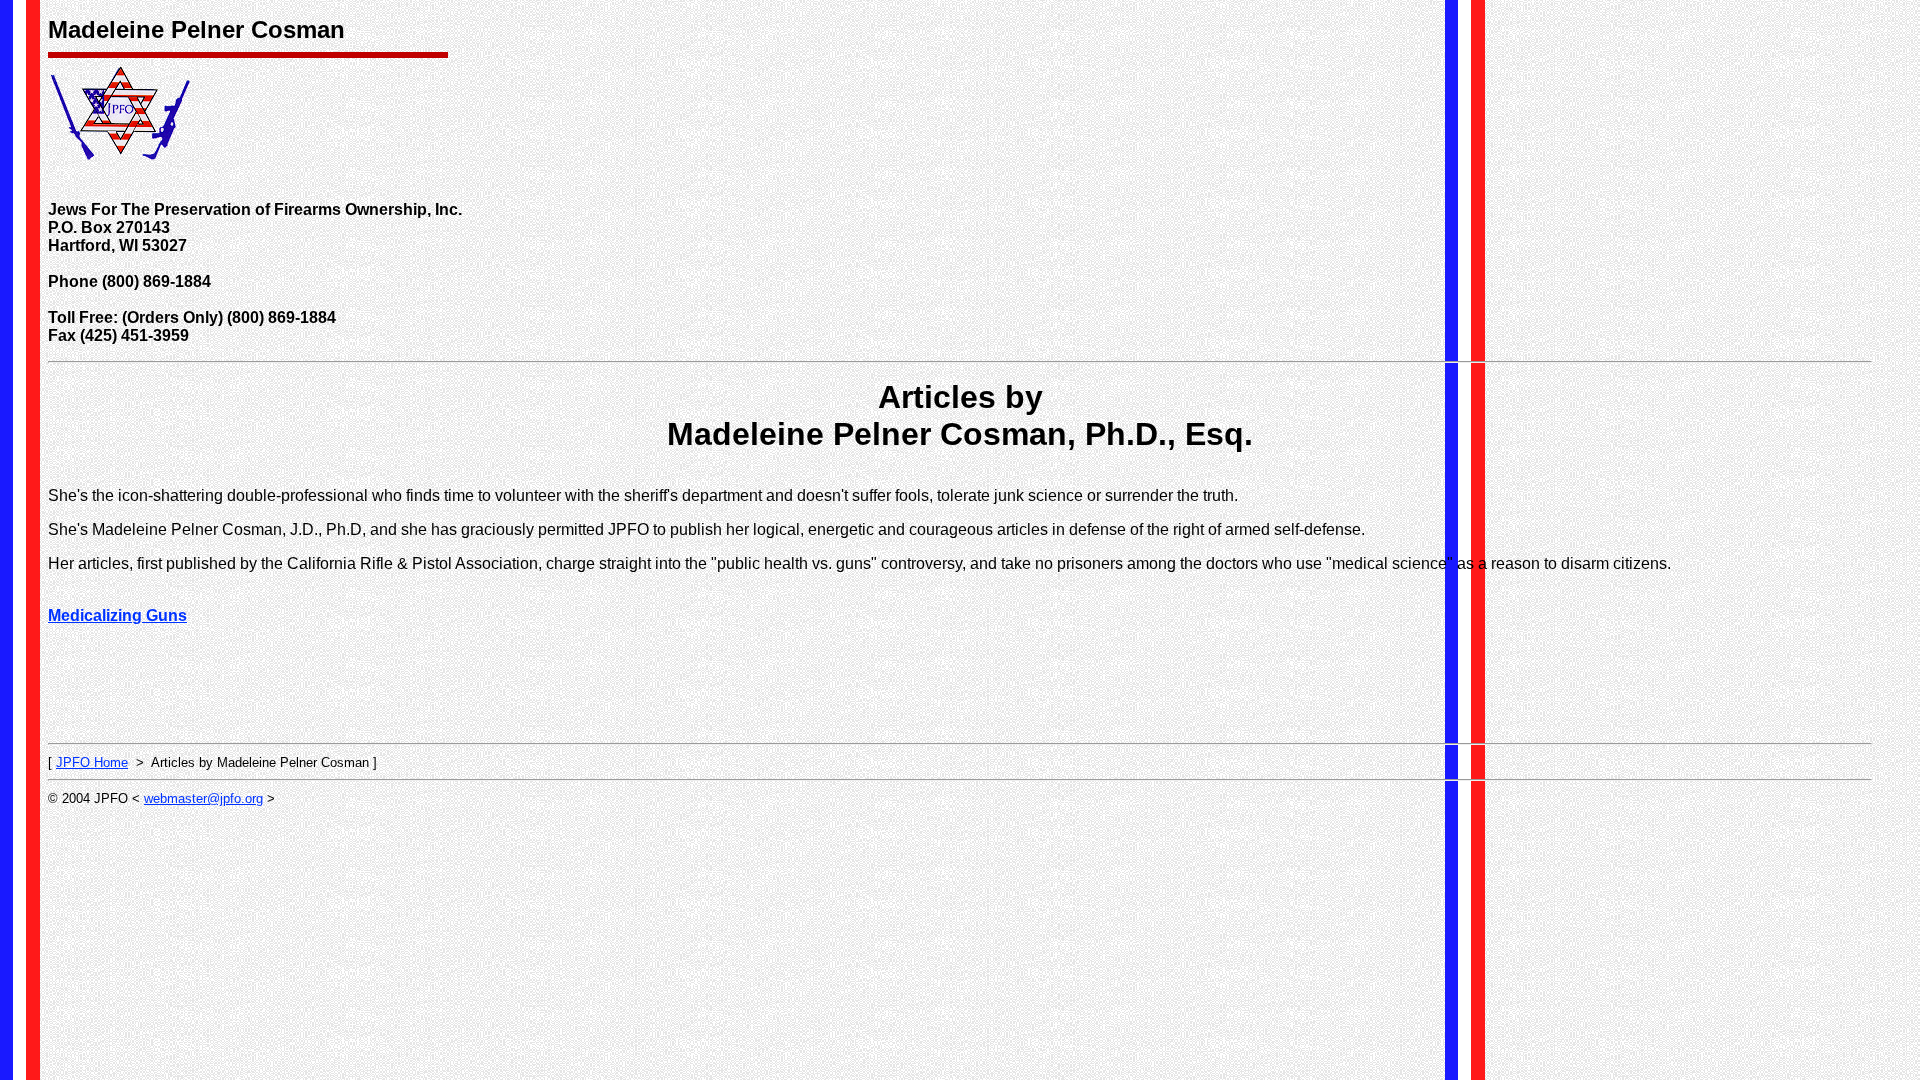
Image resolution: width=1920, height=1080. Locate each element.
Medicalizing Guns (117, 615)
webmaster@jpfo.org (203, 798)
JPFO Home (92, 762)
